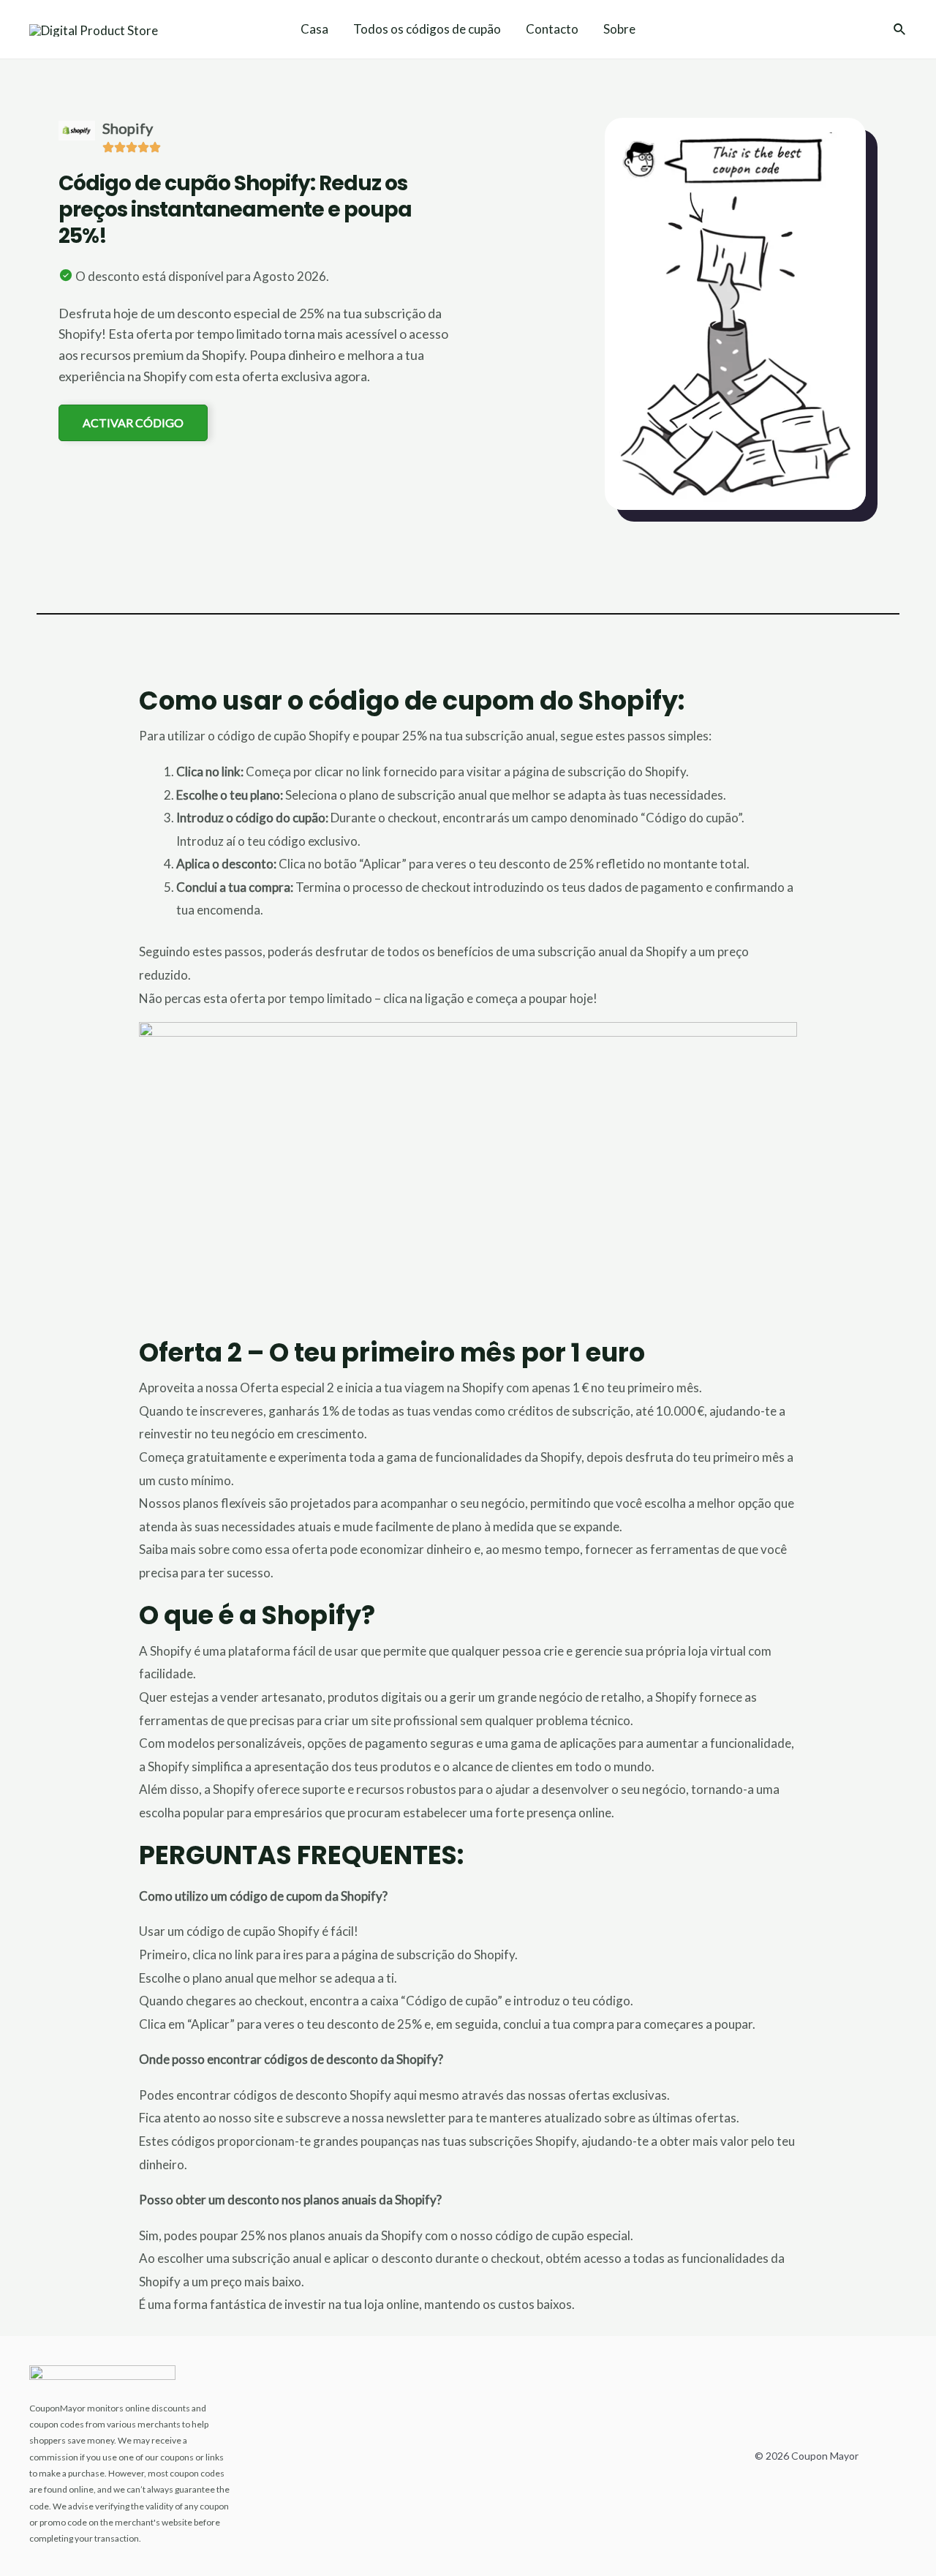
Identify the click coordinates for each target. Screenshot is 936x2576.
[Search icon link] (900, 31)
